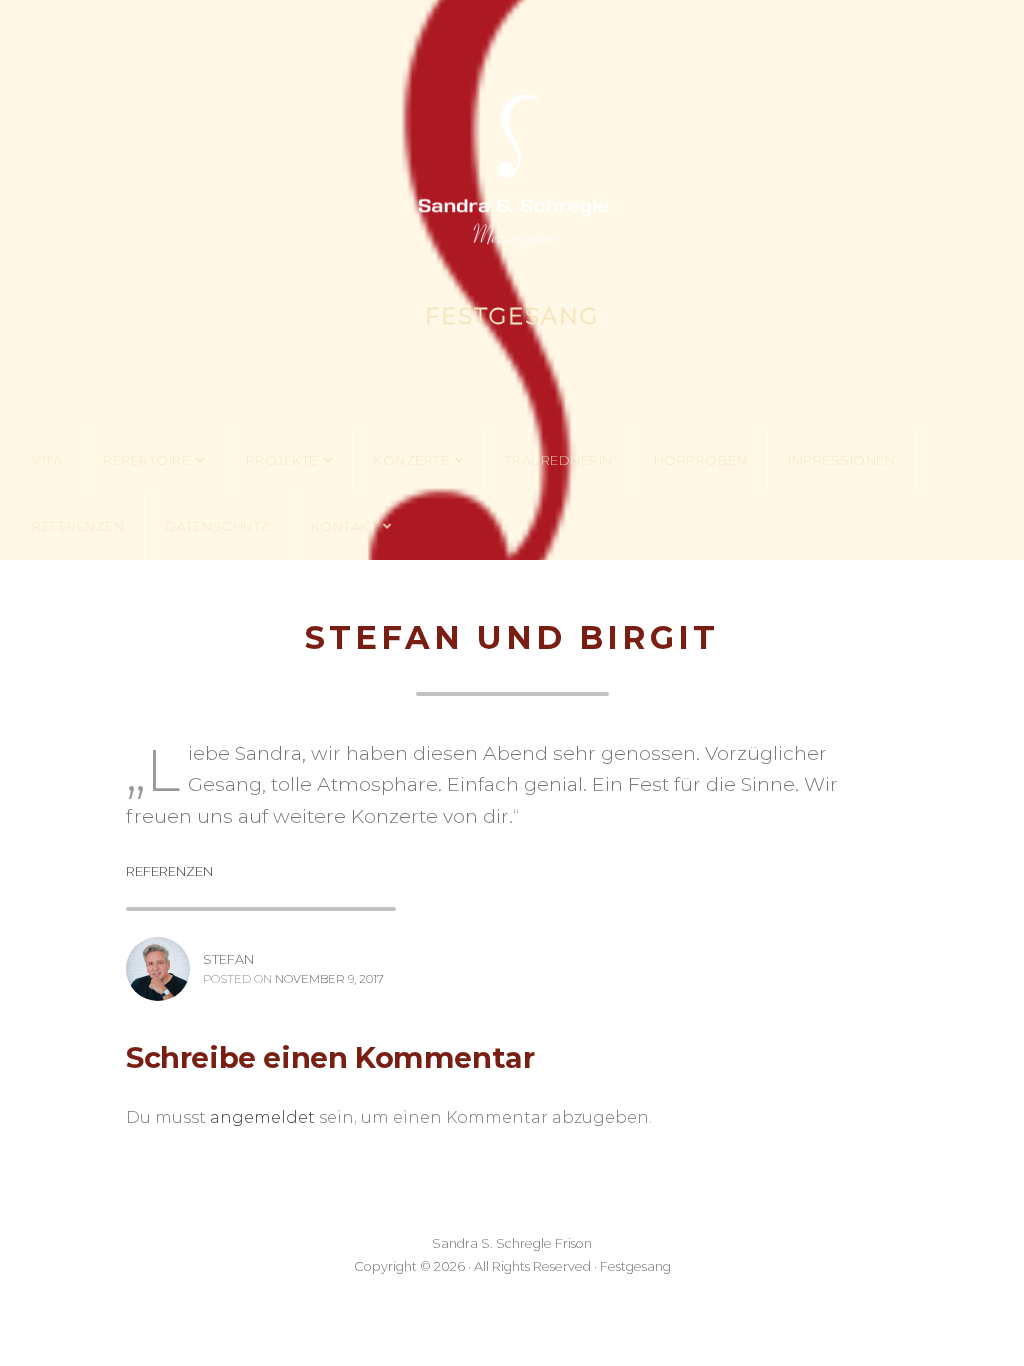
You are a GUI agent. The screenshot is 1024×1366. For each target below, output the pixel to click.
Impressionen (841, 460)
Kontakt (344, 526)
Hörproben (701, 460)
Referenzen (78, 526)
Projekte (282, 460)
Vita (47, 460)
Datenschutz (217, 526)
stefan (228, 959)
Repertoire (146, 460)
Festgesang (512, 316)
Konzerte (411, 460)
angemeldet (262, 1117)
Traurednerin (559, 460)
